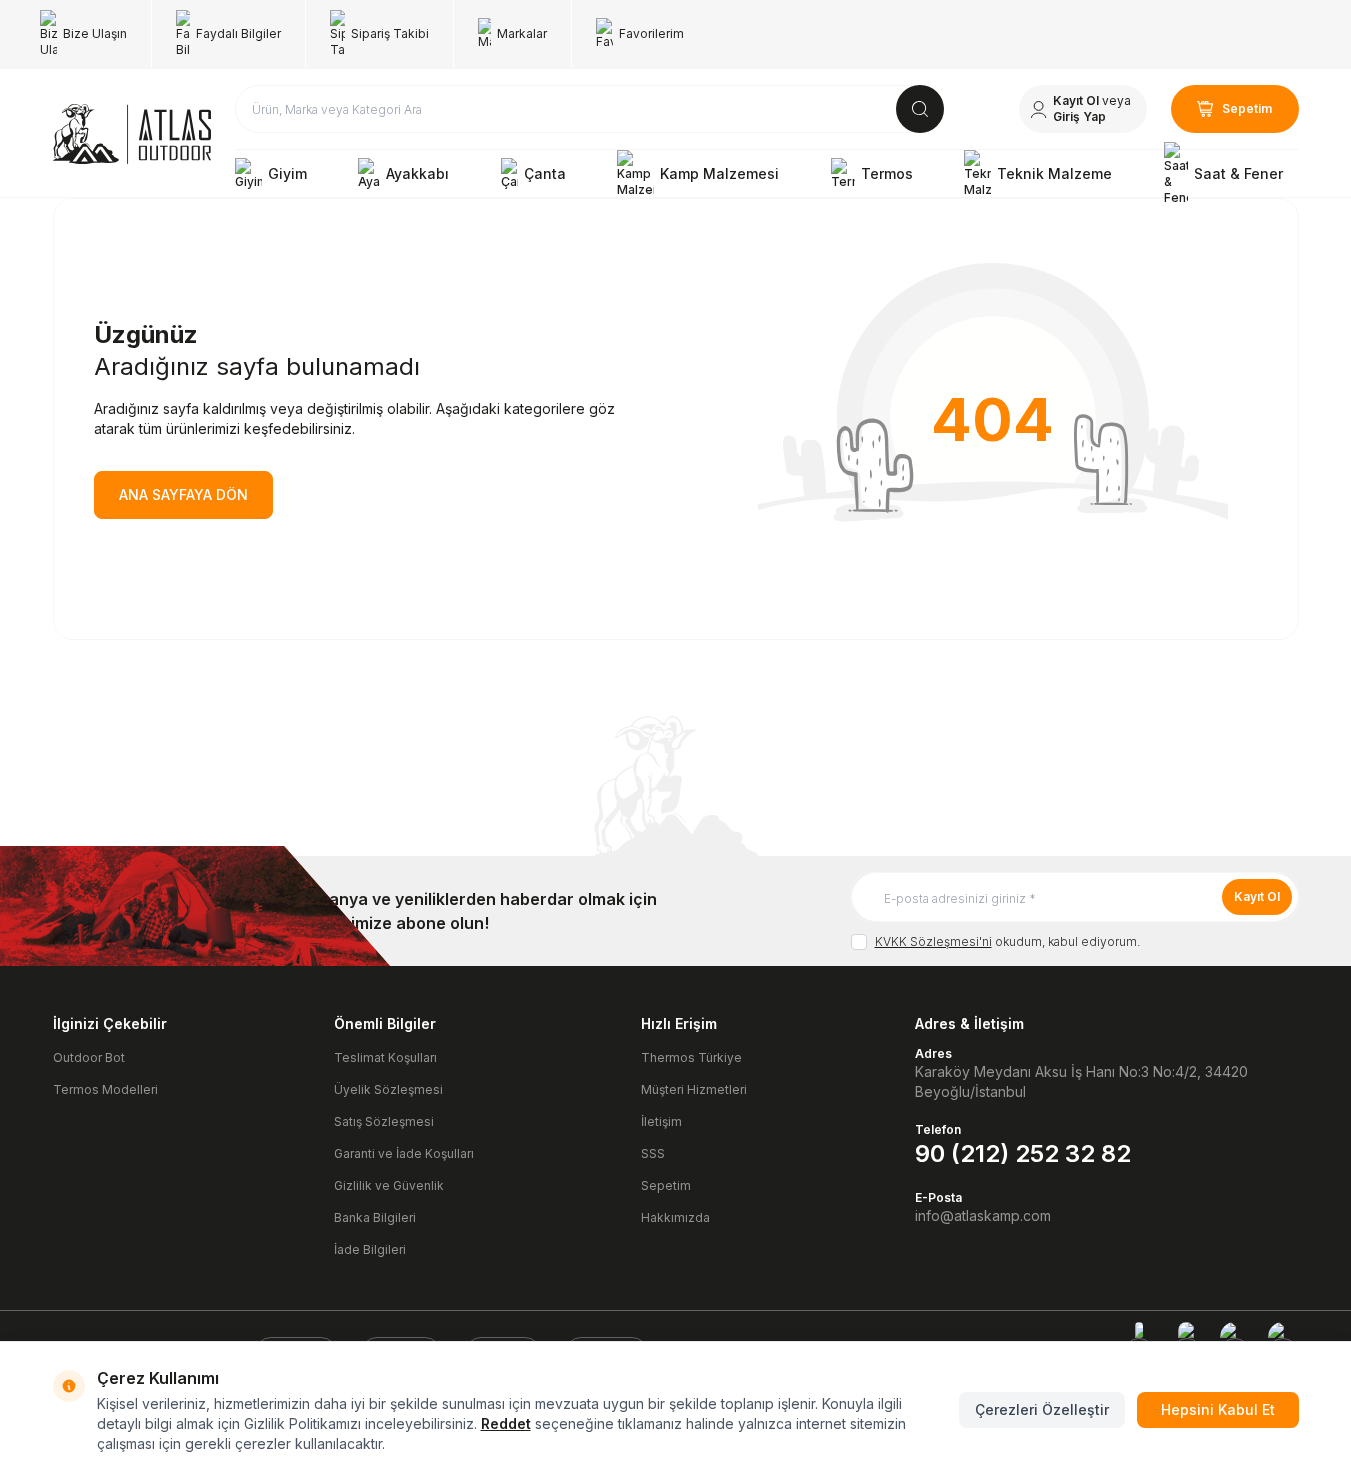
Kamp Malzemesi (719, 173)
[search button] (920, 109)
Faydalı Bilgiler (238, 33)
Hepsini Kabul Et (1218, 1409)
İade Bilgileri (370, 1249)
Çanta (545, 173)
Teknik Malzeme (1054, 173)
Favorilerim (651, 33)
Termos (887, 173)
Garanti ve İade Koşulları (404, 1153)
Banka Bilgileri (375, 1217)
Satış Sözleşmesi (384, 1121)
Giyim (287, 173)
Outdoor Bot (89, 1057)
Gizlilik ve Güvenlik (389, 1185)
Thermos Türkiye (691, 1057)
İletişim (661, 1121)
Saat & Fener (1238, 173)
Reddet (506, 1423)
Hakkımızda (675, 1217)
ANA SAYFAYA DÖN (183, 494)
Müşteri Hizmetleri (694, 1089)
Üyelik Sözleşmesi (388, 1089)
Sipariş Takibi (390, 33)
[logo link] (132, 134)
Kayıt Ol (1257, 896)
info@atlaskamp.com (983, 1215)
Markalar (522, 33)
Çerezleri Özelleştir (1042, 1409)
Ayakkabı (417, 173)
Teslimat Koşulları (385, 1057)
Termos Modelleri (105, 1089)
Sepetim (666, 1185)
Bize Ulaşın (95, 33)
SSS (653, 1153)
